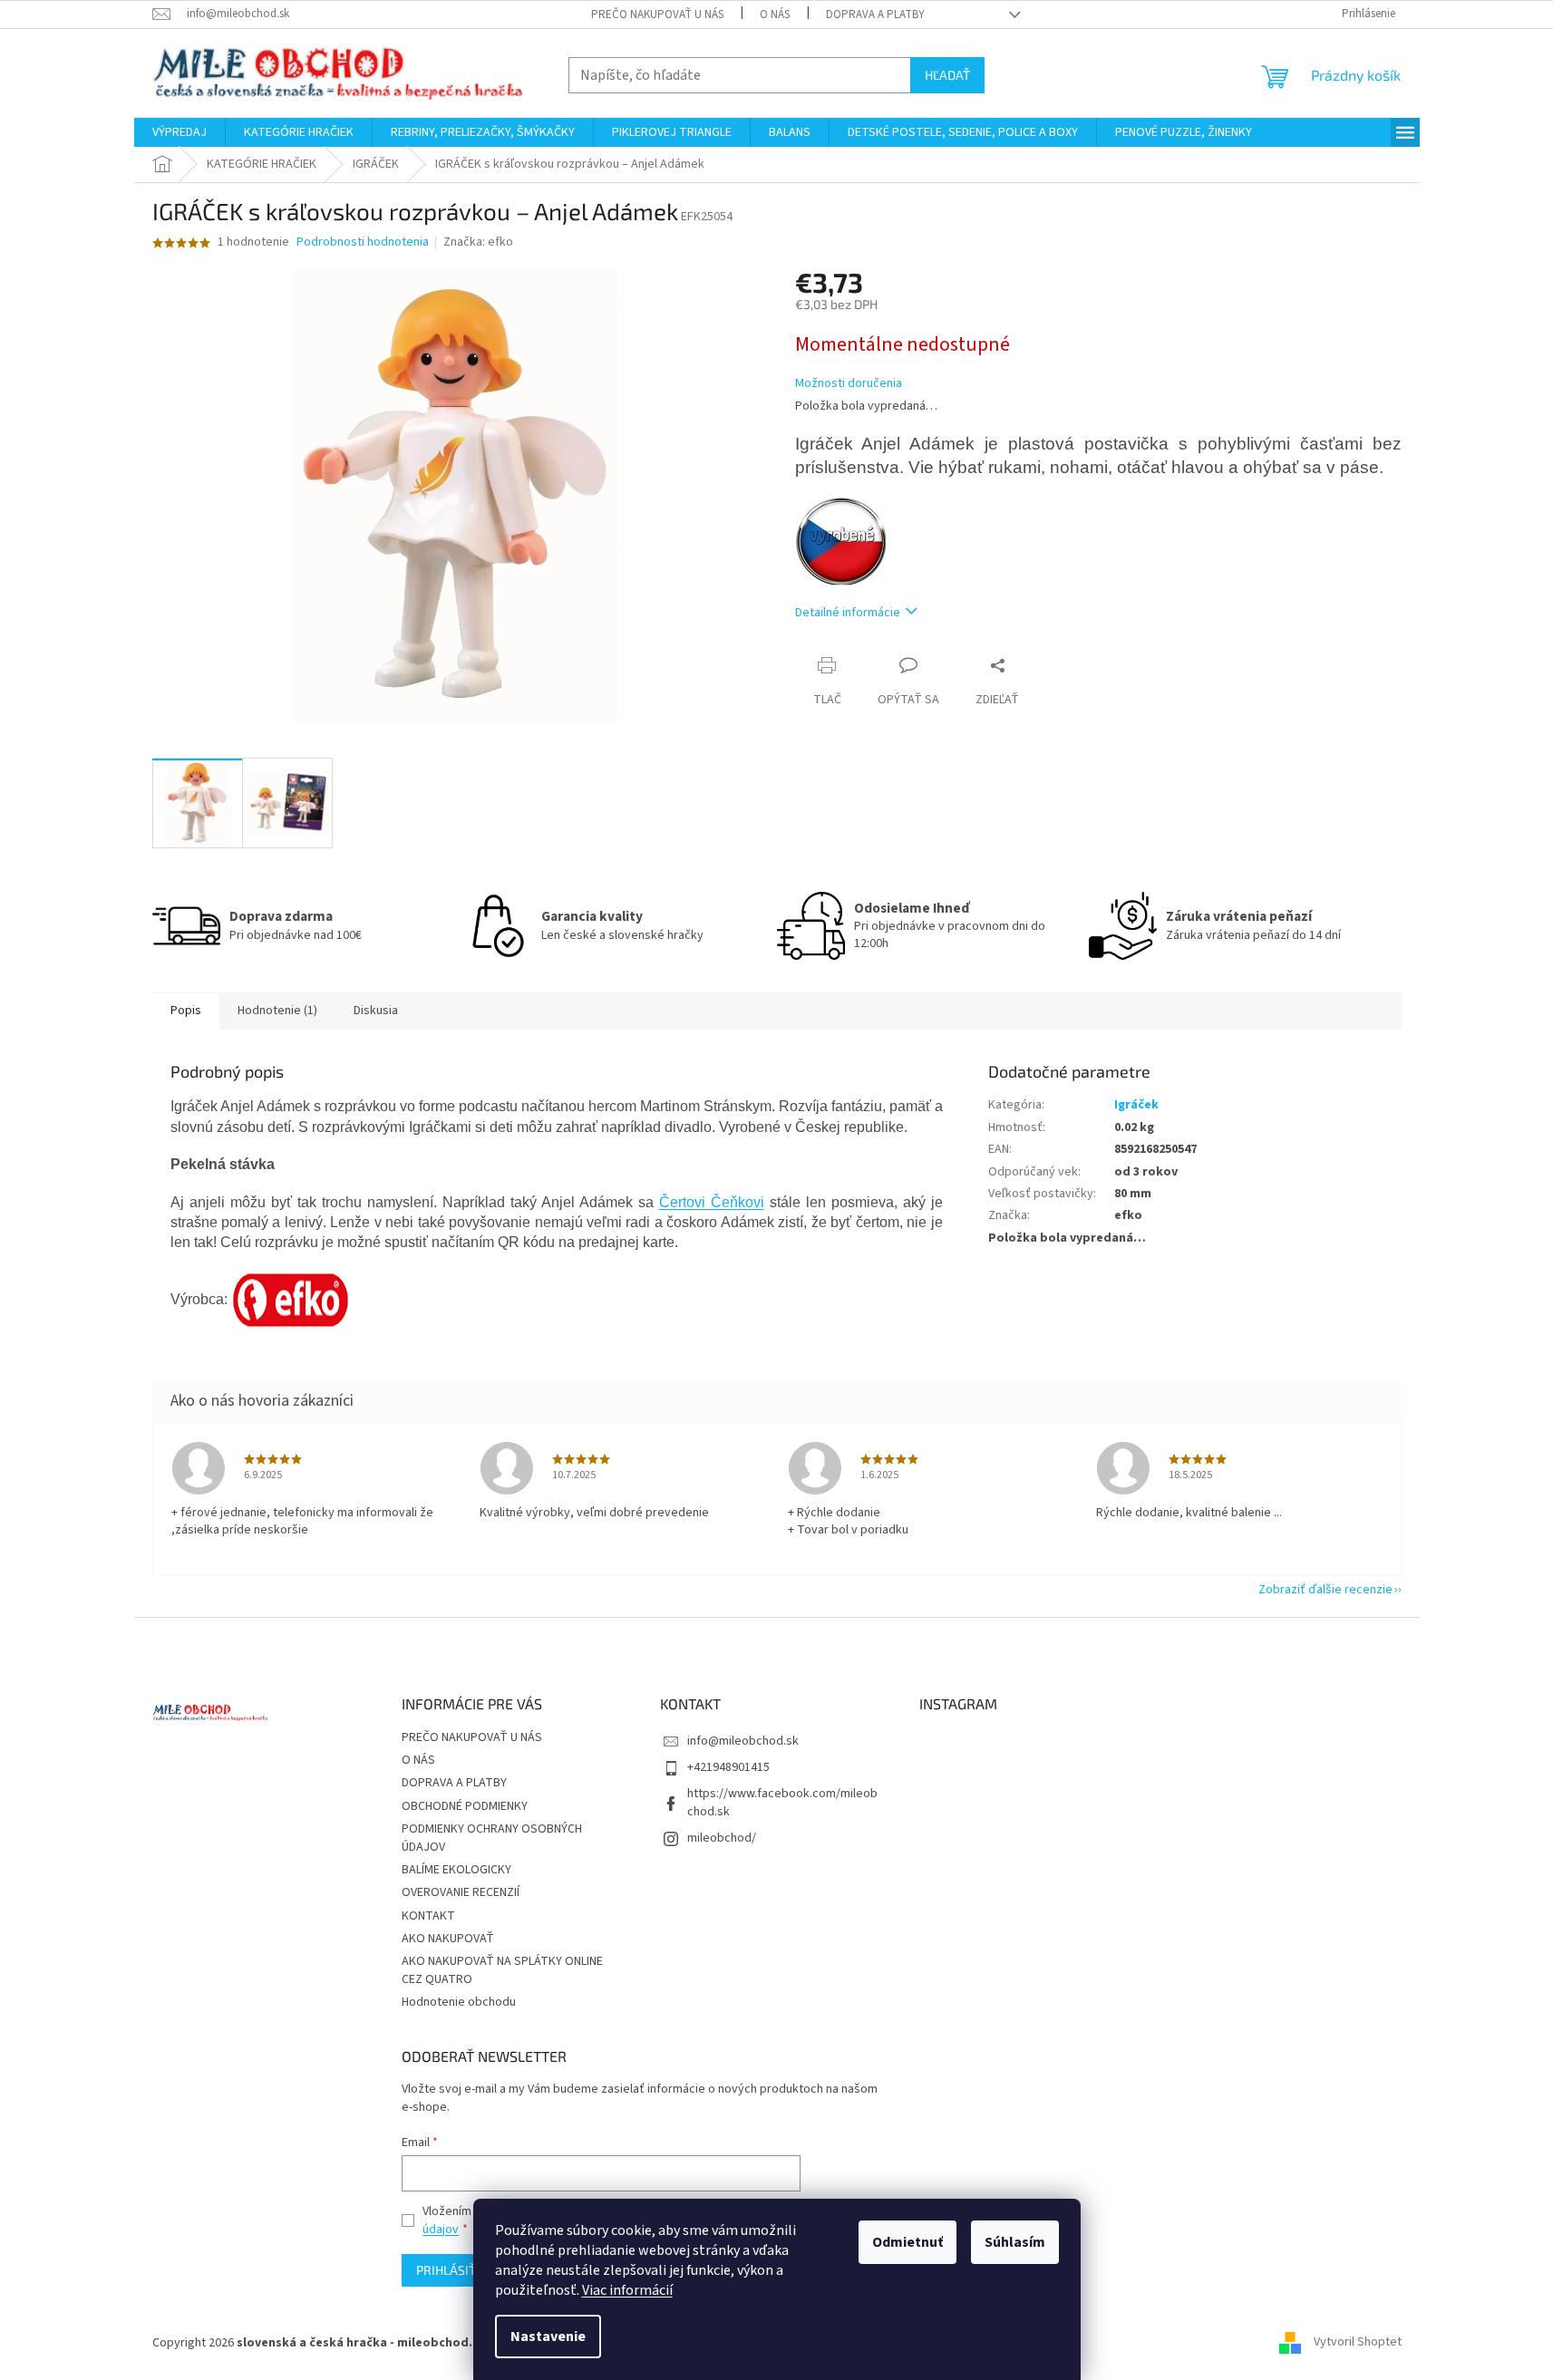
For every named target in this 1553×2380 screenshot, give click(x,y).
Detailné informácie (848, 613)
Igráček (1136, 1105)
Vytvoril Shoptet (1358, 2343)
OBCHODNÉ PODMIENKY (465, 1806)
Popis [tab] (186, 1011)
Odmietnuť (908, 2242)
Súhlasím (1015, 2242)
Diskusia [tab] (376, 1011)
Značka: (478, 242)
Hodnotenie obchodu (459, 2002)
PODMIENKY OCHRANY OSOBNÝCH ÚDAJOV (492, 1838)
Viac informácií (627, 2290)
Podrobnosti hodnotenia (363, 242)
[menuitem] (180, 132)
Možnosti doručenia (849, 384)
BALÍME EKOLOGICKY (456, 1870)
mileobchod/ (722, 1838)
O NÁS (775, 15)
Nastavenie (548, 2336)
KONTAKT (428, 1916)
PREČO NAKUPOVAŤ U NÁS (657, 15)
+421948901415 (728, 1767)
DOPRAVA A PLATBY (875, 15)
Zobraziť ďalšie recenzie (1325, 1590)
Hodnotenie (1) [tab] (277, 1011)
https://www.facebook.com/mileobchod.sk (782, 1802)
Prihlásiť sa (455, 2270)
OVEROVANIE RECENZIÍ (461, 1892)
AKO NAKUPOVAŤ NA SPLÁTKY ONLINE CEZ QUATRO (502, 1970)
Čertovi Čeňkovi (712, 1202)
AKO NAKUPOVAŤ (448, 1939)
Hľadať (947, 75)
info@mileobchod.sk (743, 1741)
